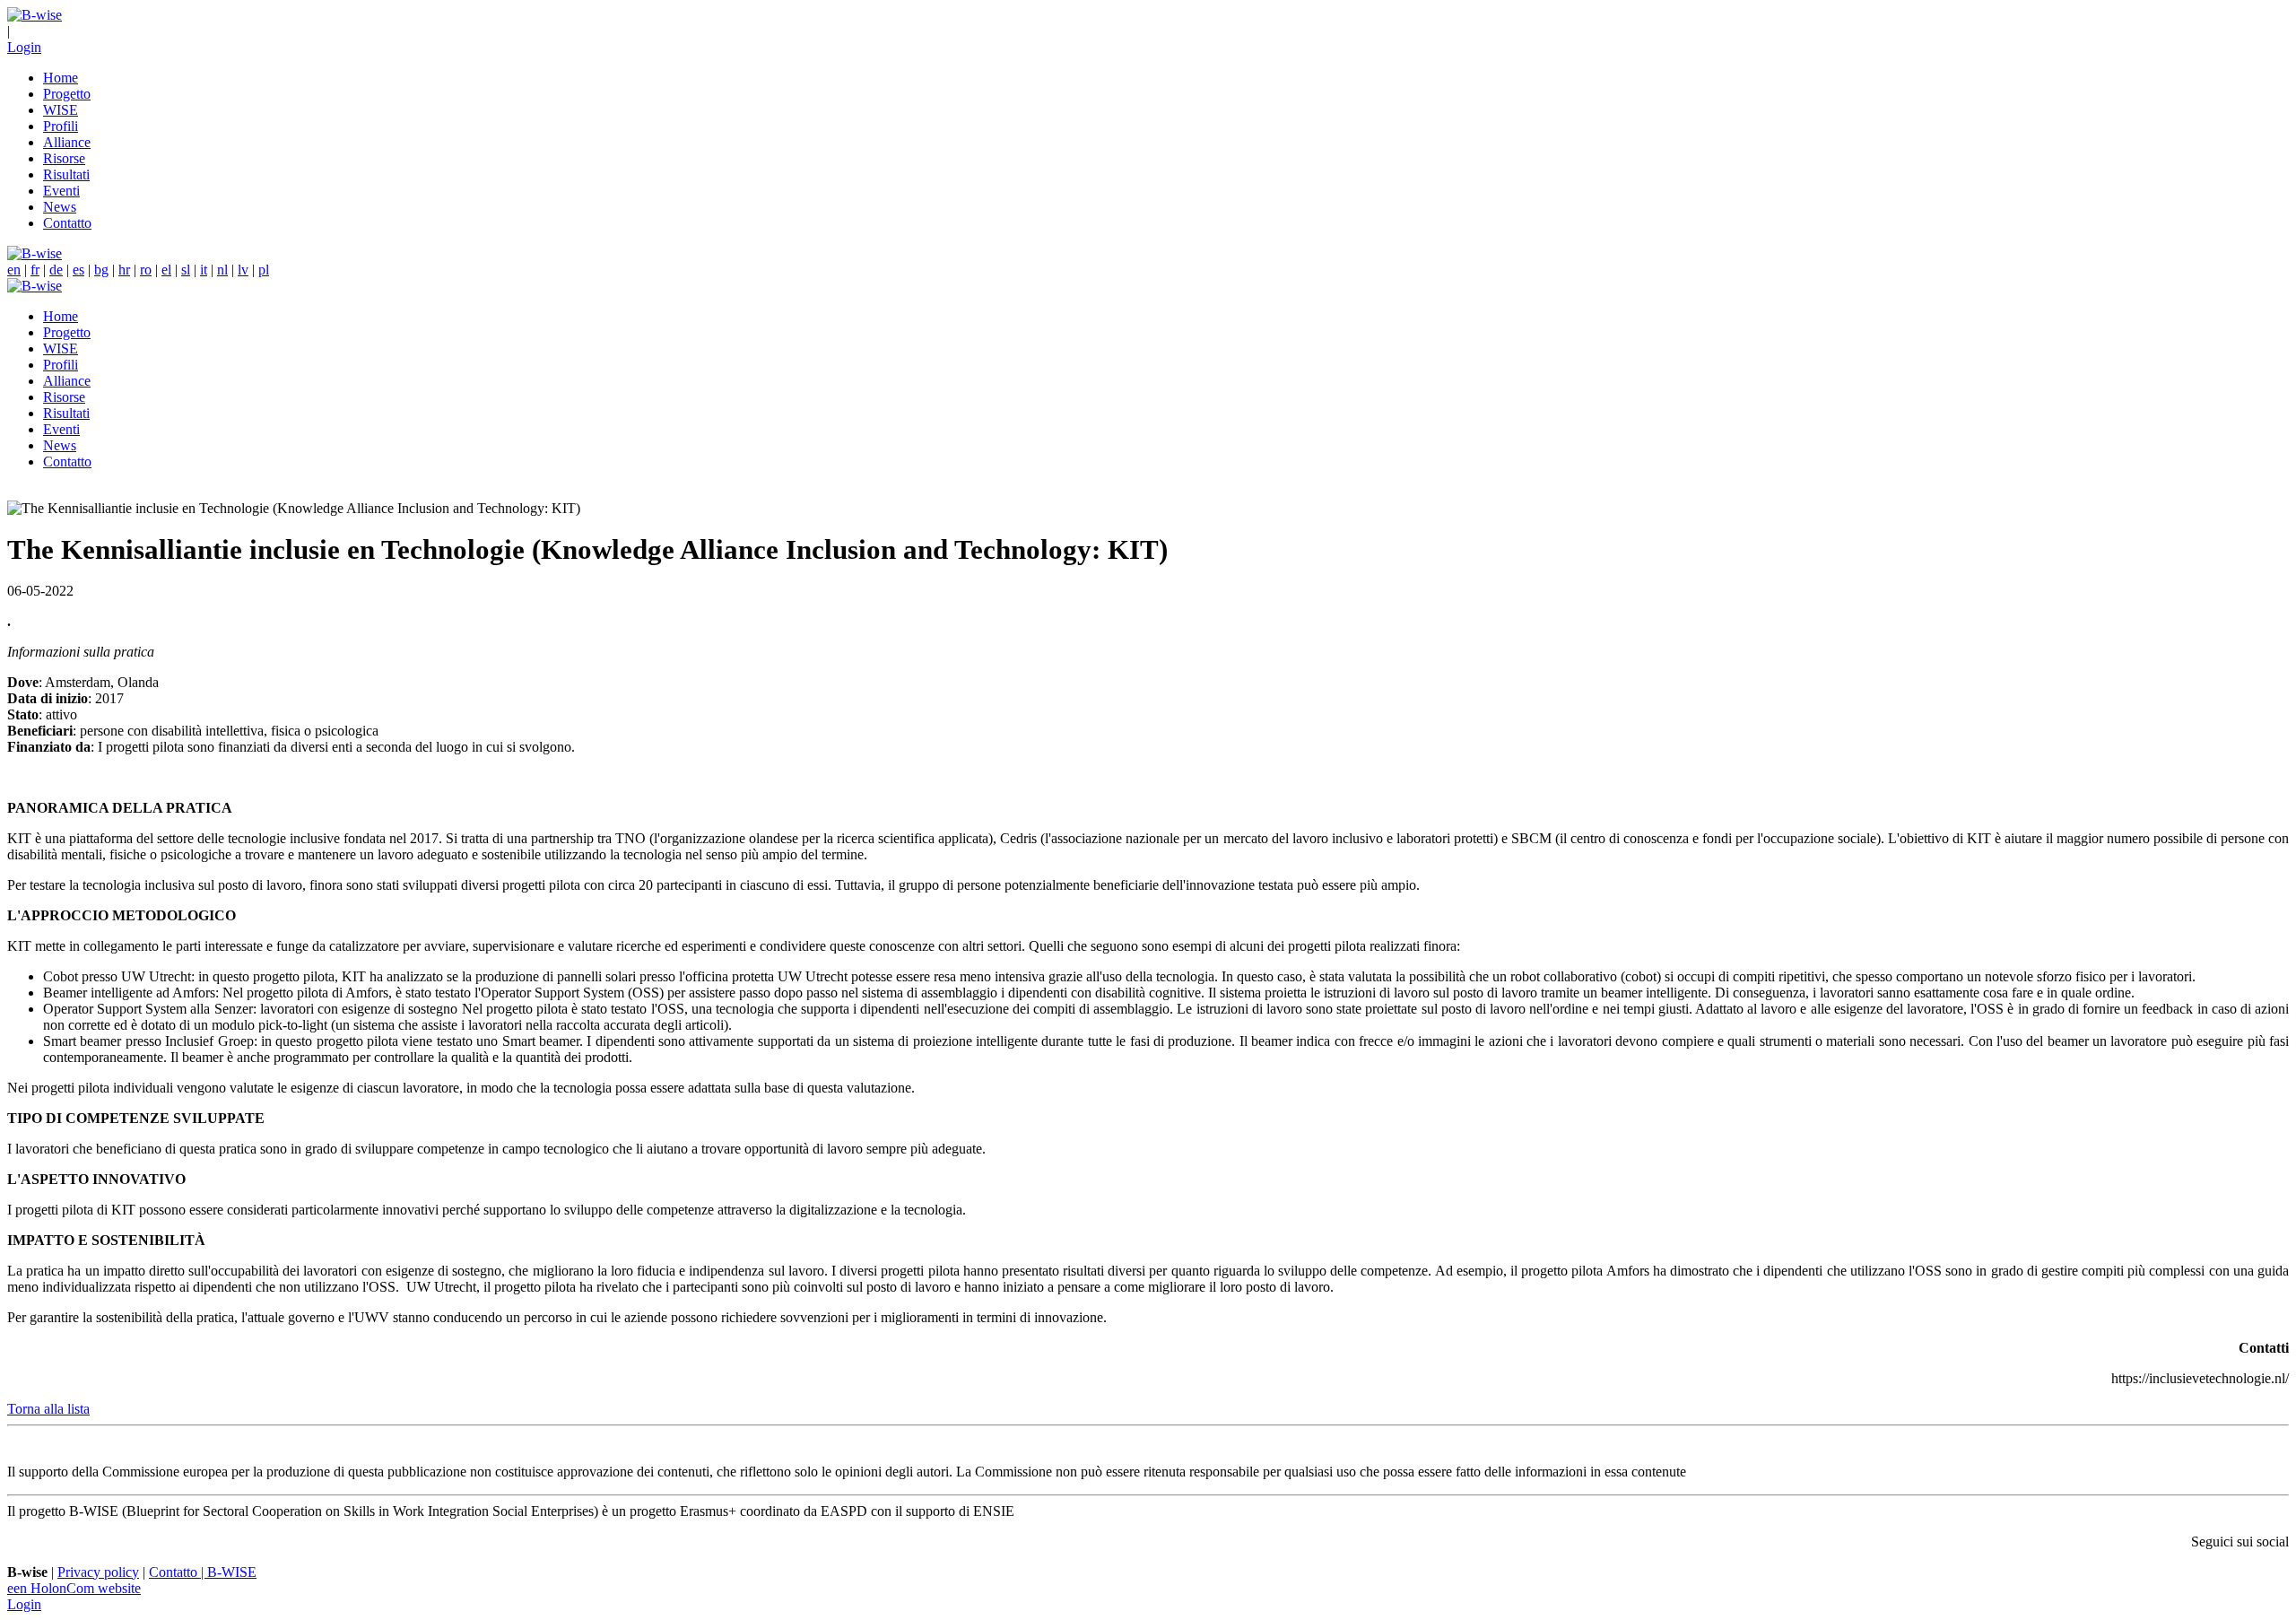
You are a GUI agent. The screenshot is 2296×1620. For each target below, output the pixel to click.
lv (243, 270)
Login (24, 47)
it (204, 270)
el (166, 270)
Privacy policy (98, 1572)
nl (222, 270)
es (78, 270)
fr (35, 270)
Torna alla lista (48, 1409)
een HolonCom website (74, 1588)
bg (101, 270)
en (14, 270)
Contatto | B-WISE (203, 1572)
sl (186, 270)
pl (264, 270)
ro (146, 270)
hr (124, 270)
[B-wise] (35, 15)
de (56, 270)
